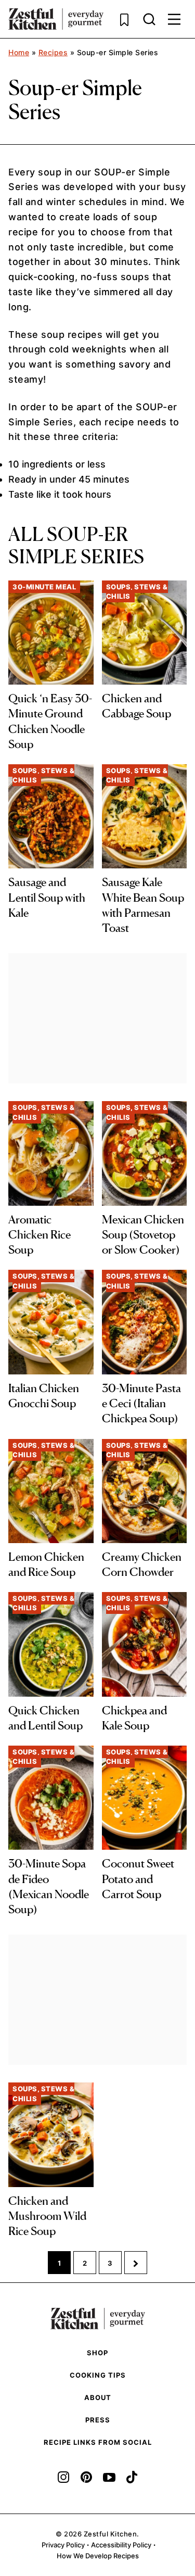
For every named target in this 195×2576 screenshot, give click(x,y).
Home (19, 52)
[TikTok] (132, 2477)
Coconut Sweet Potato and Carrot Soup (138, 1879)
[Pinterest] (86, 2477)
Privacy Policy (63, 2545)
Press (98, 2420)
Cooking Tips (98, 2375)
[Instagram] (63, 2477)
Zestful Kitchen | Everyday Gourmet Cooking (56, 19)
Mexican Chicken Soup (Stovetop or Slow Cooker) (143, 1235)
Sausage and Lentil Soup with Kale (47, 897)
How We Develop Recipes (98, 2556)
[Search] (149, 19)
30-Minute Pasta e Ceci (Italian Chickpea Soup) (141, 1403)
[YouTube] (109, 2477)
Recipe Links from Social (98, 2442)
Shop (97, 2353)
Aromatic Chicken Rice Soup (40, 1235)
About (98, 2397)
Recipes (53, 52)
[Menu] (174, 19)
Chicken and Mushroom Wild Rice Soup (47, 2216)
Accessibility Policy (121, 2545)
